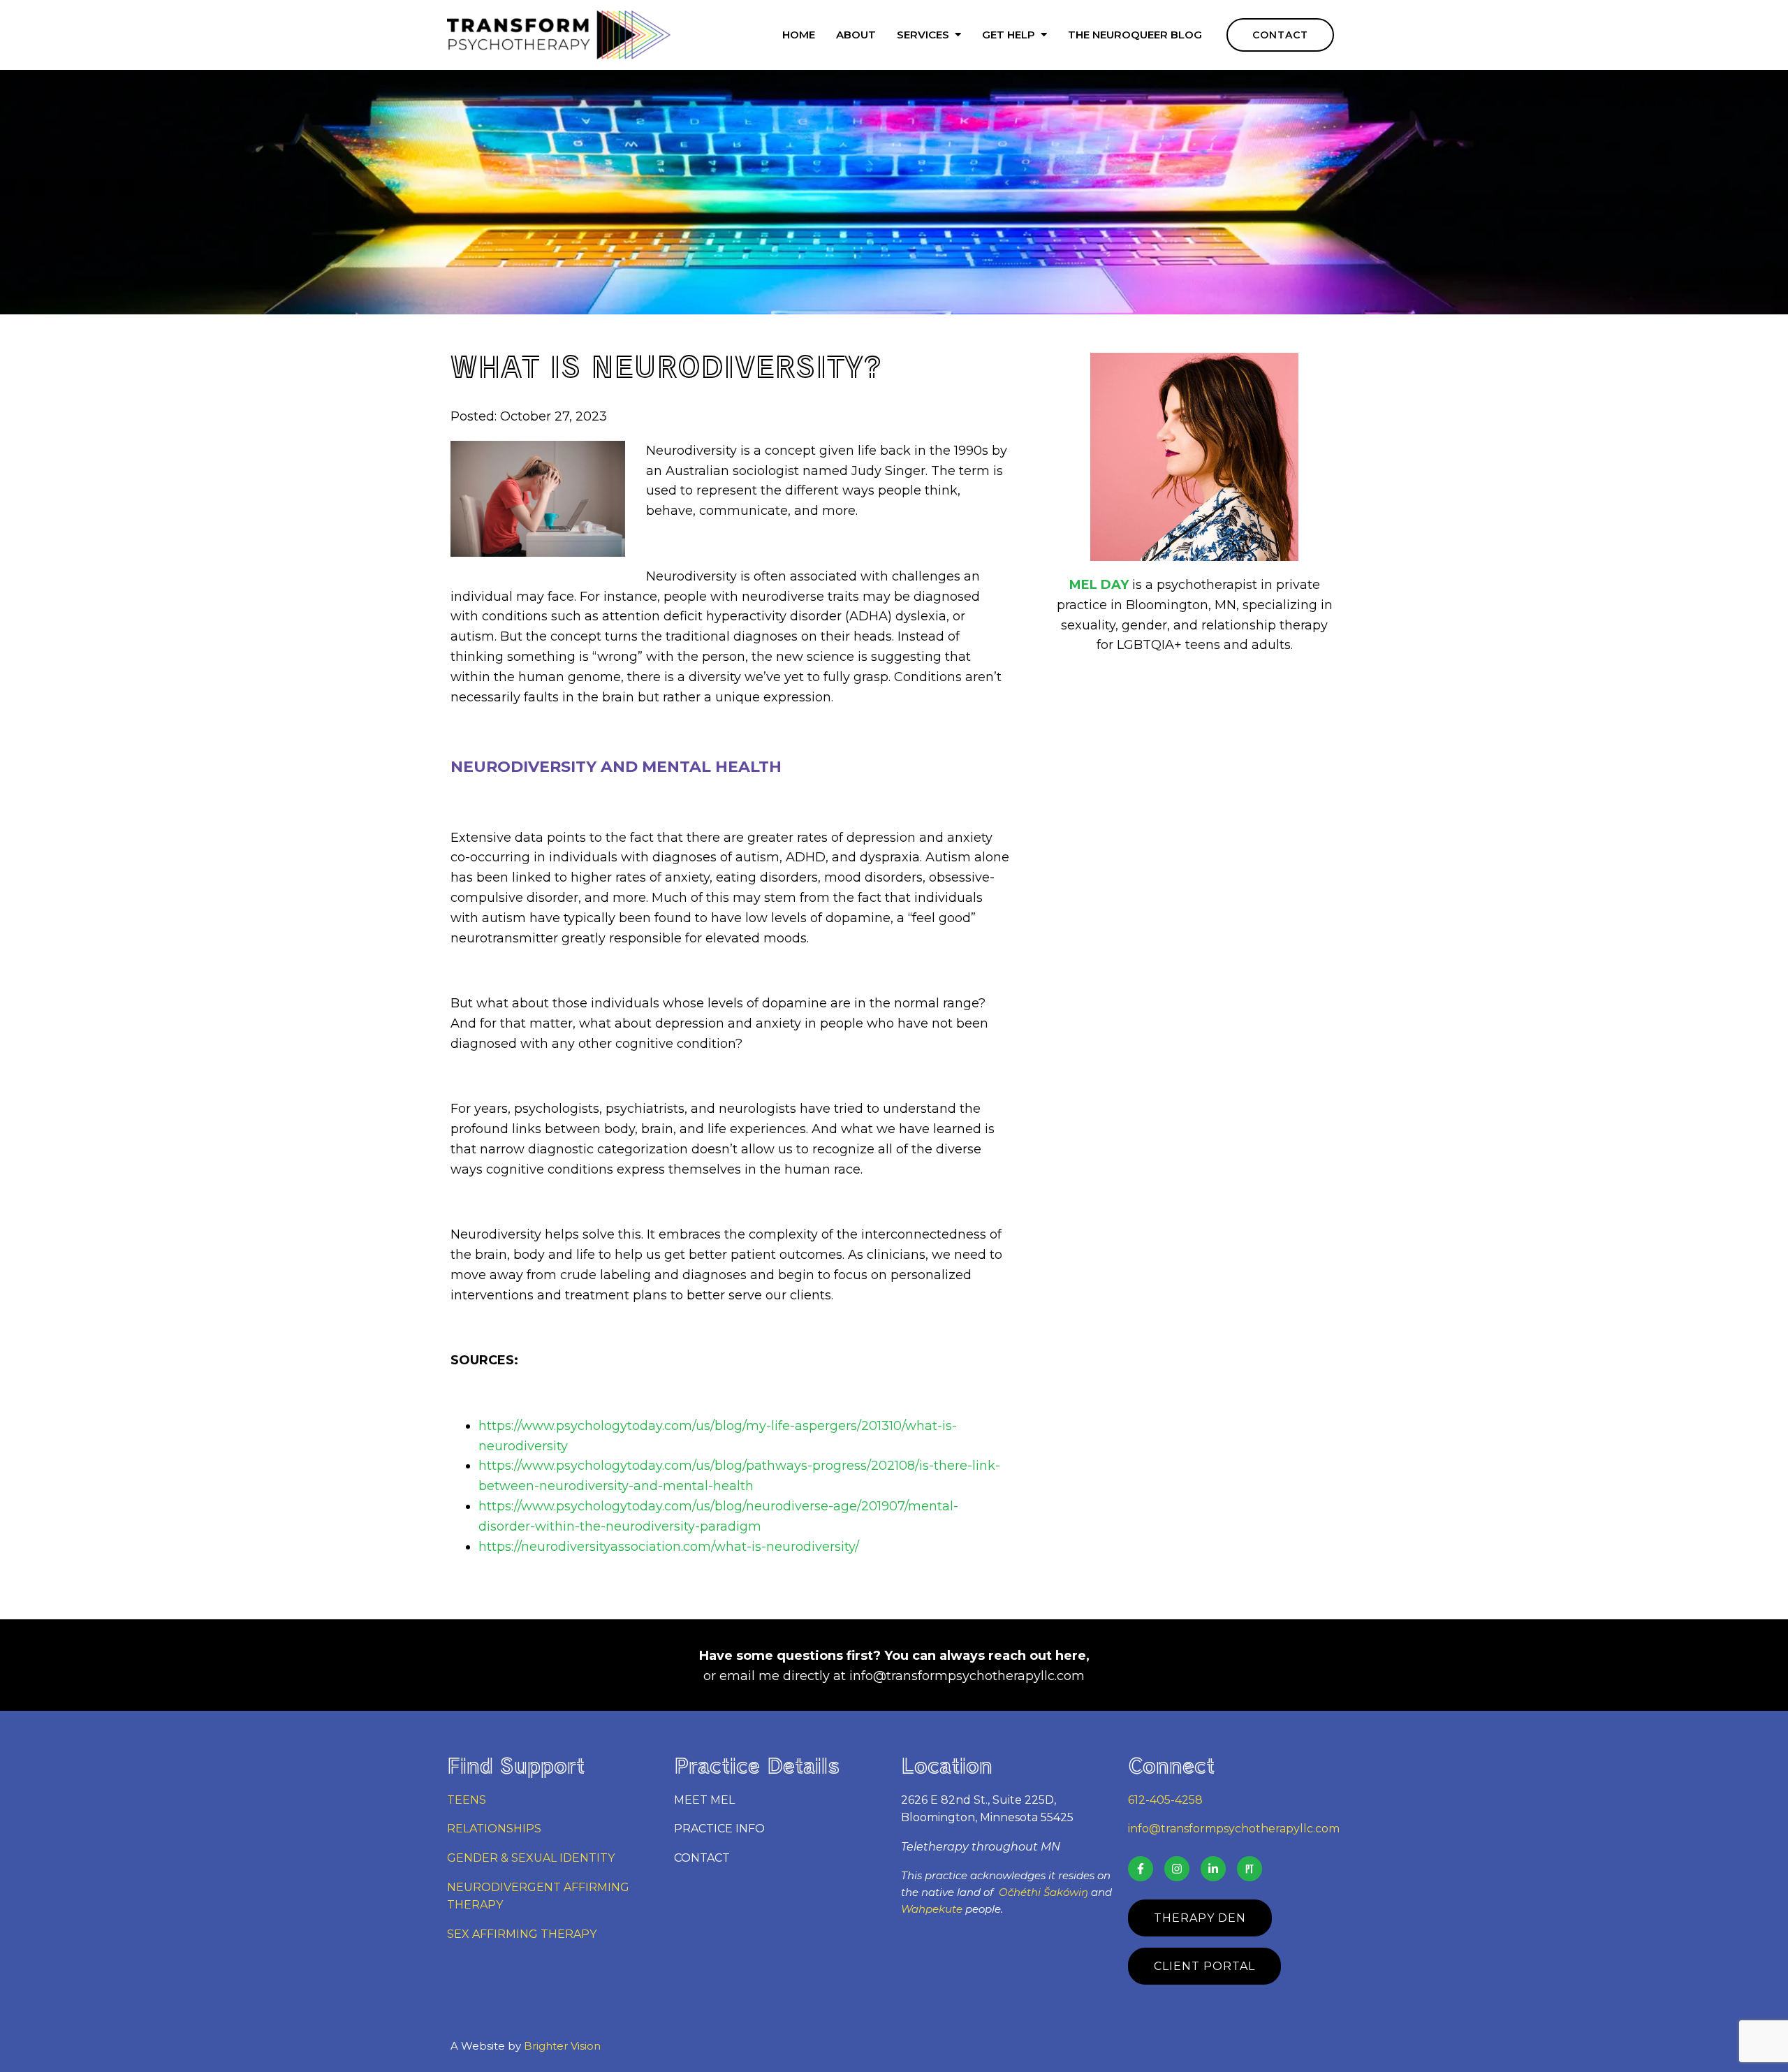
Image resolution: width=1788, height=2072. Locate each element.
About (856, 35)
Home (799, 35)
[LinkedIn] (1213, 1869)
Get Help (1009, 35)
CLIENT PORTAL (1204, 1966)
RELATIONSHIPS (494, 1829)
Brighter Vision (562, 2046)
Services (923, 35)
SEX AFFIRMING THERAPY (522, 1934)
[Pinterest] (1250, 1869)
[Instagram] (1177, 1869)
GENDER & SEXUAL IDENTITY (531, 1858)
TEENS (467, 1800)
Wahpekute (932, 1909)
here (1071, 1656)
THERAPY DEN (1200, 1918)
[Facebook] (1141, 1869)
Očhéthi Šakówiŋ (1043, 1892)
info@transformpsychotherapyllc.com (967, 1676)
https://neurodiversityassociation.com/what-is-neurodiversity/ (669, 1547)
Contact (1280, 35)
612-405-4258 (1165, 1800)
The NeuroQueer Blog (1135, 35)
